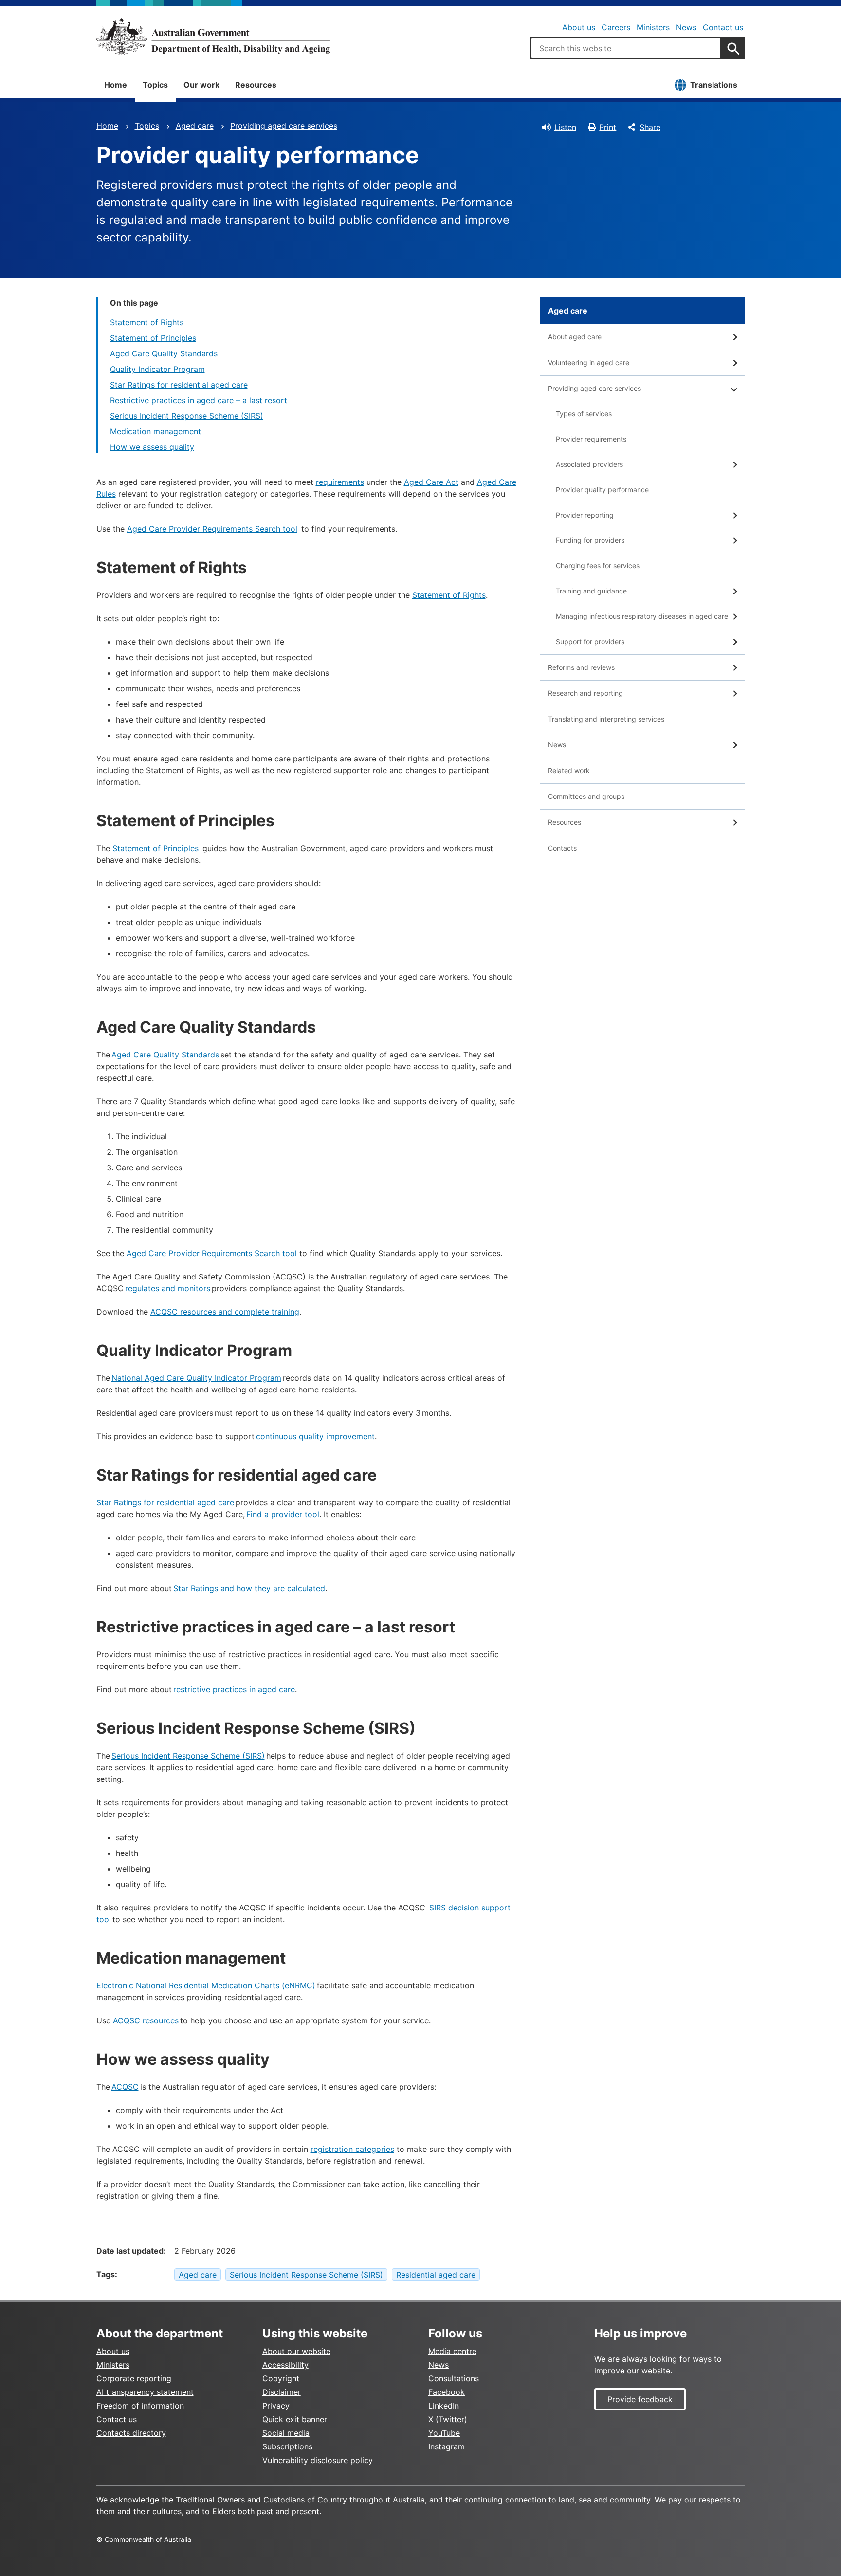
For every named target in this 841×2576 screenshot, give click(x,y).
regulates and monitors (168, 1288)
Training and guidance (591, 591)
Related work (569, 770)
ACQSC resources (146, 2020)
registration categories (352, 2149)
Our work (201, 85)
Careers (616, 27)
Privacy (276, 2406)
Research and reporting (585, 693)
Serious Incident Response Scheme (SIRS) (187, 416)
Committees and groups (586, 796)
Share (650, 127)
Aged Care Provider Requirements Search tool (212, 529)
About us (579, 27)
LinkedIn (444, 2406)
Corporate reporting (134, 2378)
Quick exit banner (295, 2419)
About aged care (575, 337)
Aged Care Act (431, 482)
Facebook (447, 2392)
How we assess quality (152, 447)
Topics (155, 85)
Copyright (281, 2378)
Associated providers (589, 464)
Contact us (723, 27)
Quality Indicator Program (157, 369)
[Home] (213, 36)
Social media (286, 2433)
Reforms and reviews (581, 667)
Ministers (653, 27)
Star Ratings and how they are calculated (249, 1588)
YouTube (444, 2433)
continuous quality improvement (315, 1436)
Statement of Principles (153, 338)
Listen (565, 127)
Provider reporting (585, 515)
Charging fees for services (598, 565)
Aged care (195, 126)
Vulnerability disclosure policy (318, 2460)
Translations (714, 85)
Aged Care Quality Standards (164, 353)
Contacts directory (131, 2433)
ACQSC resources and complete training (225, 1312)
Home (116, 85)
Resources (256, 85)
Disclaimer (282, 2392)
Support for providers (590, 641)
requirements (340, 482)
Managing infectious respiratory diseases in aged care (642, 616)
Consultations (454, 2378)
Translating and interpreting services (606, 719)
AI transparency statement (145, 2392)
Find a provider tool (283, 1514)
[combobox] (626, 48)
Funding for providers (590, 540)
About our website (296, 2351)
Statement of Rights (147, 322)
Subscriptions (287, 2446)
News (686, 27)
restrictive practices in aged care (234, 1689)
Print (608, 127)
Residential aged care (436, 2275)
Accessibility (285, 2365)
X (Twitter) (448, 2419)
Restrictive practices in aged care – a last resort (199, 400)
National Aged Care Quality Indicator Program (196, 1378)
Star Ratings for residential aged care (179, 385)
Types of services (584, 414)
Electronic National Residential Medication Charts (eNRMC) (206, 1985)
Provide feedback (640, 2399)
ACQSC (125, 2087)
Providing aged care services (284, 126)
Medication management (155, 431)
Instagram (447, 2446)
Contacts (562, 848)
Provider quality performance (602, 490)
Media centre (452, 2351)
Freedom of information (140, 2406)
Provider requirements (591, 439)
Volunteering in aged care (589, 362)
